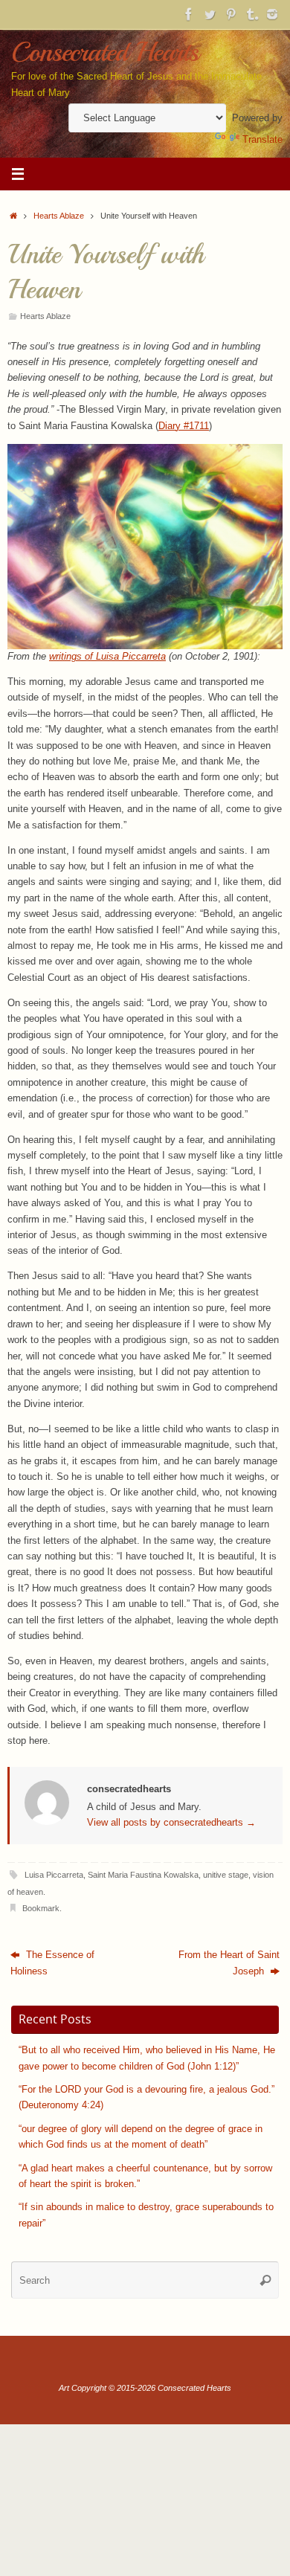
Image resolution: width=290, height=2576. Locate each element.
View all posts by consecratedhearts (171, 1823)
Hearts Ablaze (59, 216)
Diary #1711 (184, 426)
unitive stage (226, 1875)
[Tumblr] (251, 14)
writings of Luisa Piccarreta (107, 657)
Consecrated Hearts (105, 52)
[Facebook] (189, 14)
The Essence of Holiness (52, 1963)
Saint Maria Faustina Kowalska (143, 1875)
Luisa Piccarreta (54, 1875)
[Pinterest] (231, 14)
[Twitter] (210, 14)
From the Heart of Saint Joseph (229, 1963)
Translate (262, 140)
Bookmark (41, 1908)
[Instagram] (272, 14)
